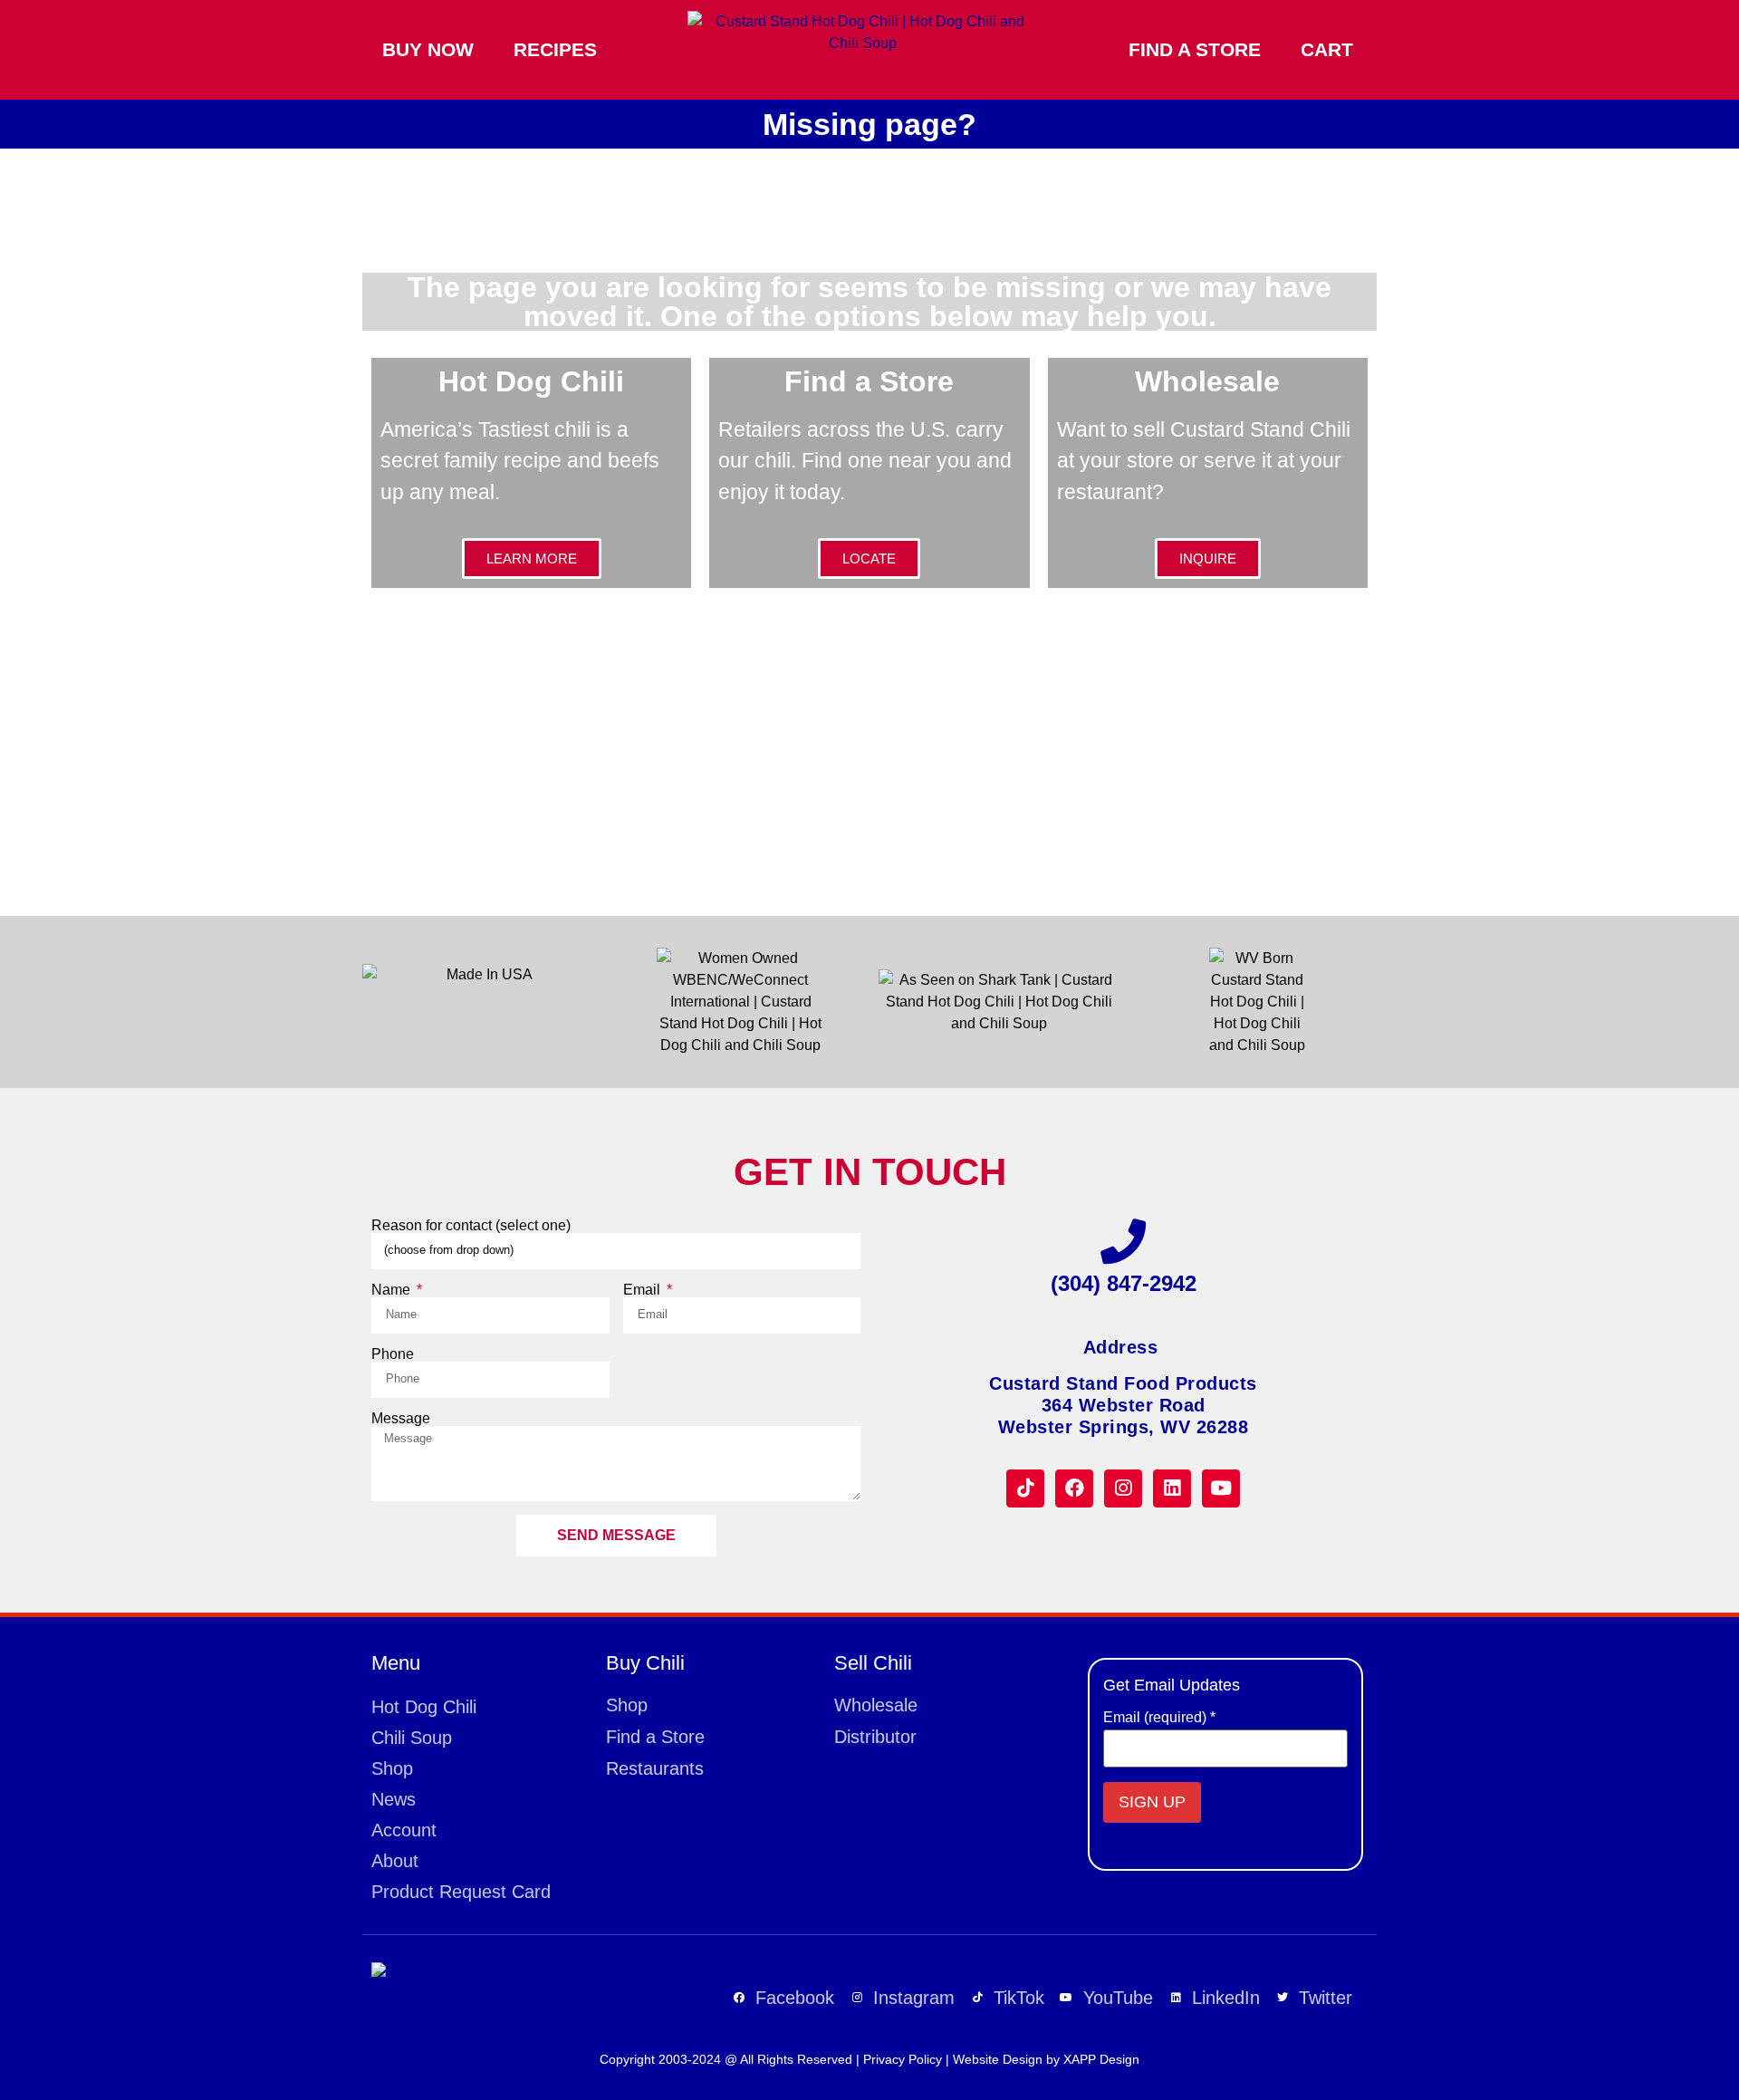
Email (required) (1159, 1718)
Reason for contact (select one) (471, 1226)
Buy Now (428, 49)
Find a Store (1195, 49)
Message (401, 1419)
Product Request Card (461, 1892)
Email (644, 1290)
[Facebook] (1074, 1488)
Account (404, 1830)
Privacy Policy (903, 2059)
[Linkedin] (1172, 1488)
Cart (1327, 49)
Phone (393, 1354)
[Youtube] (1221, 1488)
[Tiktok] (1025, 1488)
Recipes (555, 49)
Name (393, 1290)
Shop (392, 1768)
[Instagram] (1123, 1488)
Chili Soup (412, 1738)
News (394, 1799)
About (395, 1861)
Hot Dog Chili (424, 1707)
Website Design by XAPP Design (1046, 2059)
